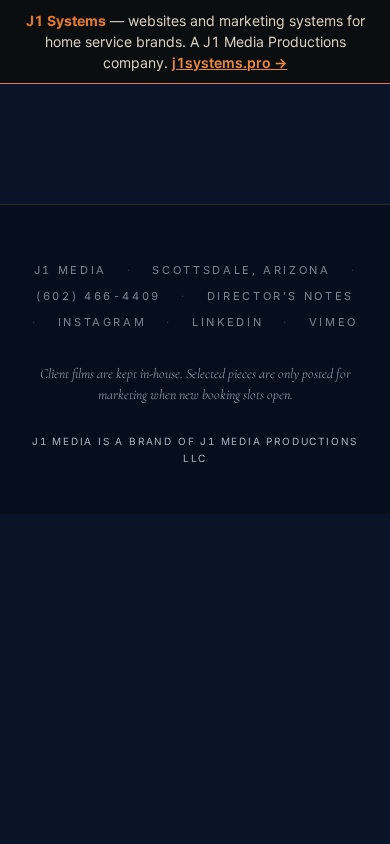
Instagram (102, 322)
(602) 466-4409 (98, 296)
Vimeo (333, 322)
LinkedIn (227, 322)
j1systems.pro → (229, 62)
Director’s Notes (280, 296)
